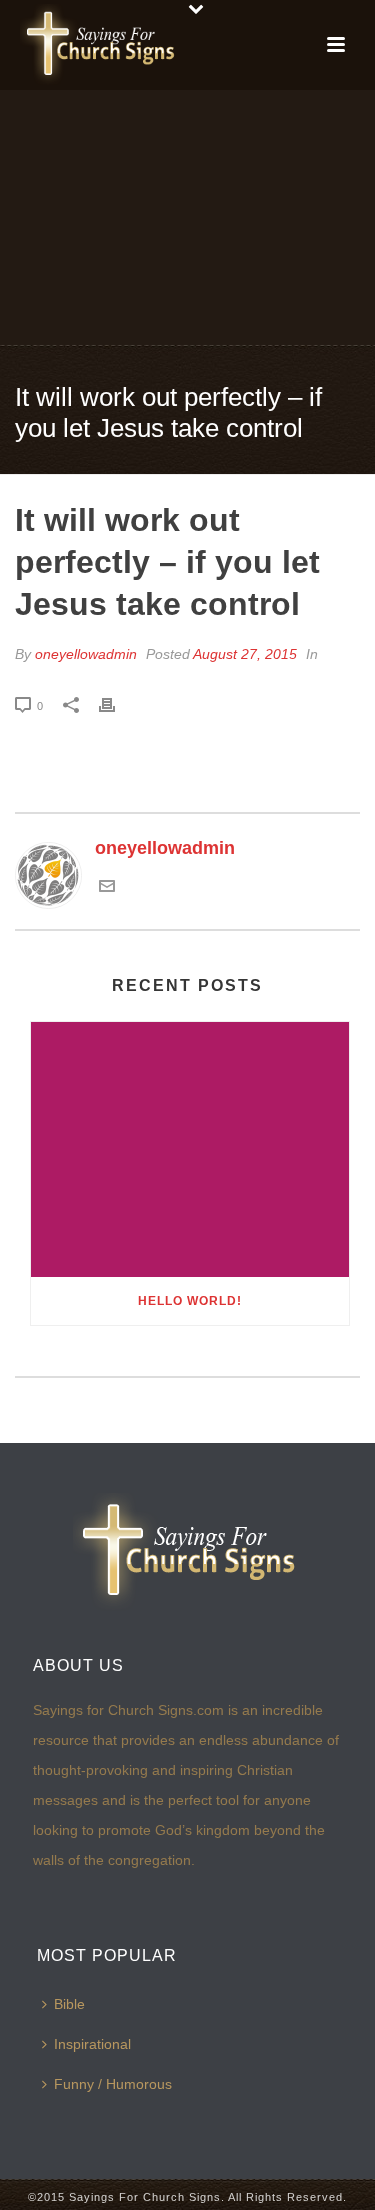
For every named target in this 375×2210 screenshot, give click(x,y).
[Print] (117, 705)
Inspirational (92, 2044)
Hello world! (190, 1301)
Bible (69, 2004)
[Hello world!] (190, 1150)
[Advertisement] (187, 216)
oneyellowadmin (86, 654)
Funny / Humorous (113, 2084)
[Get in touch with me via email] (107, 888)
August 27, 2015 (245, 654)
